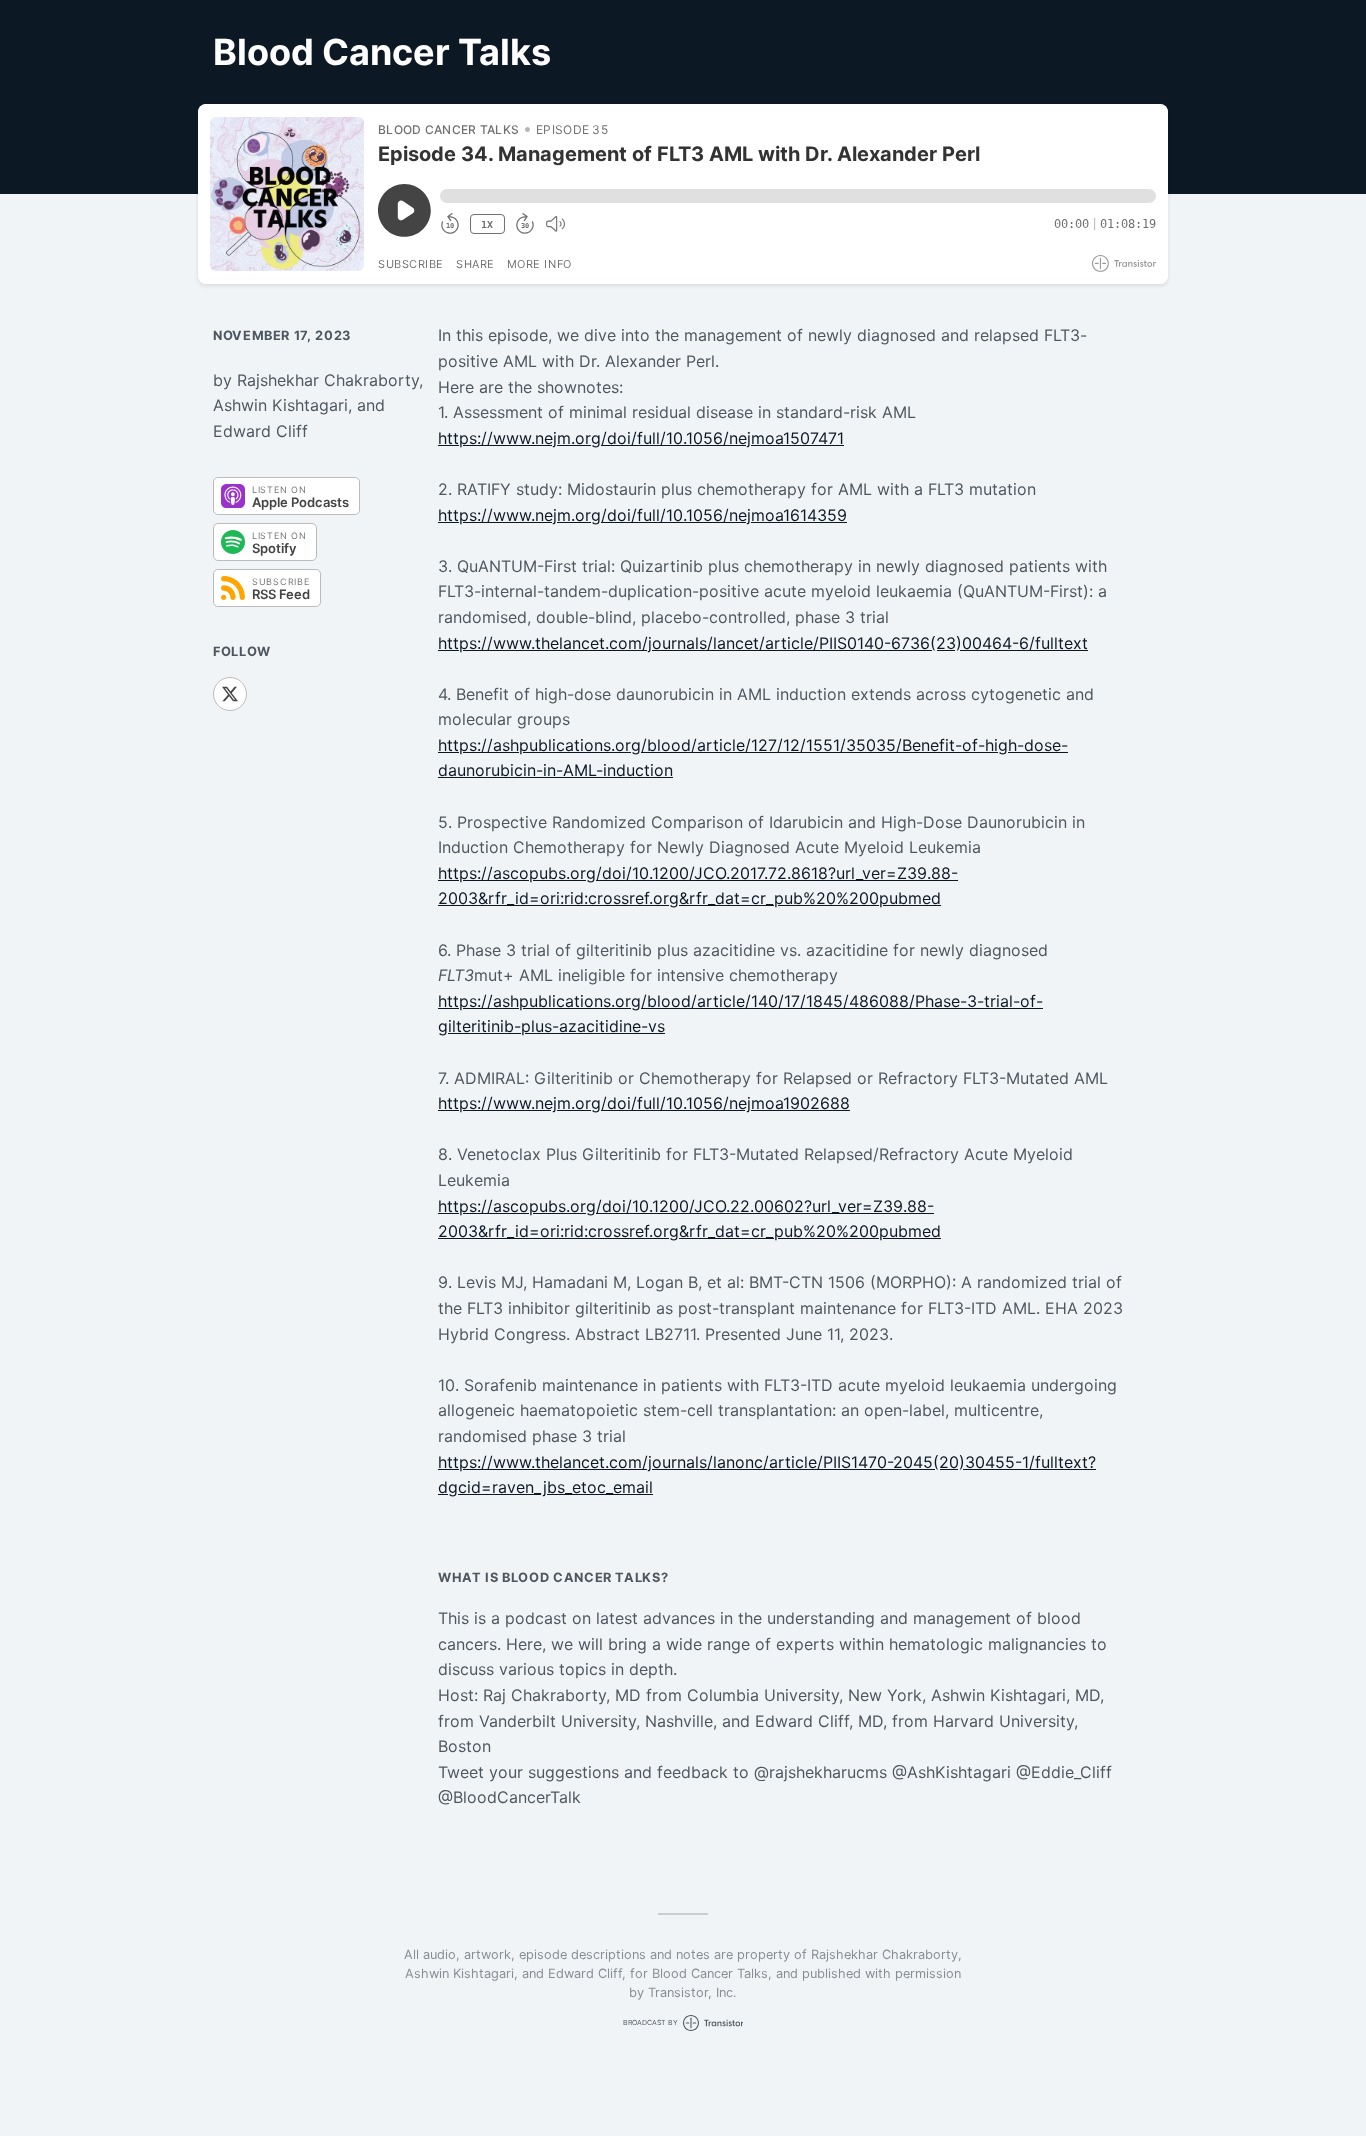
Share (475, 264)
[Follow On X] (230, 694)
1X (487, 224)
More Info (539, 264)
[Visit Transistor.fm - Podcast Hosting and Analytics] (1124, 263)
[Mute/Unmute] (555, 224)
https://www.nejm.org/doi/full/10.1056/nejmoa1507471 (641, 438)
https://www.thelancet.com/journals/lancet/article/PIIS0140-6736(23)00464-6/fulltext (763, 643)
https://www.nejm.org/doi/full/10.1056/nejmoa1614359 (642, 515)
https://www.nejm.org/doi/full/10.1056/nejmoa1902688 (644, 1103)
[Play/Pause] (287, 194)
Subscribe (411, 264)
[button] (798, 196)
